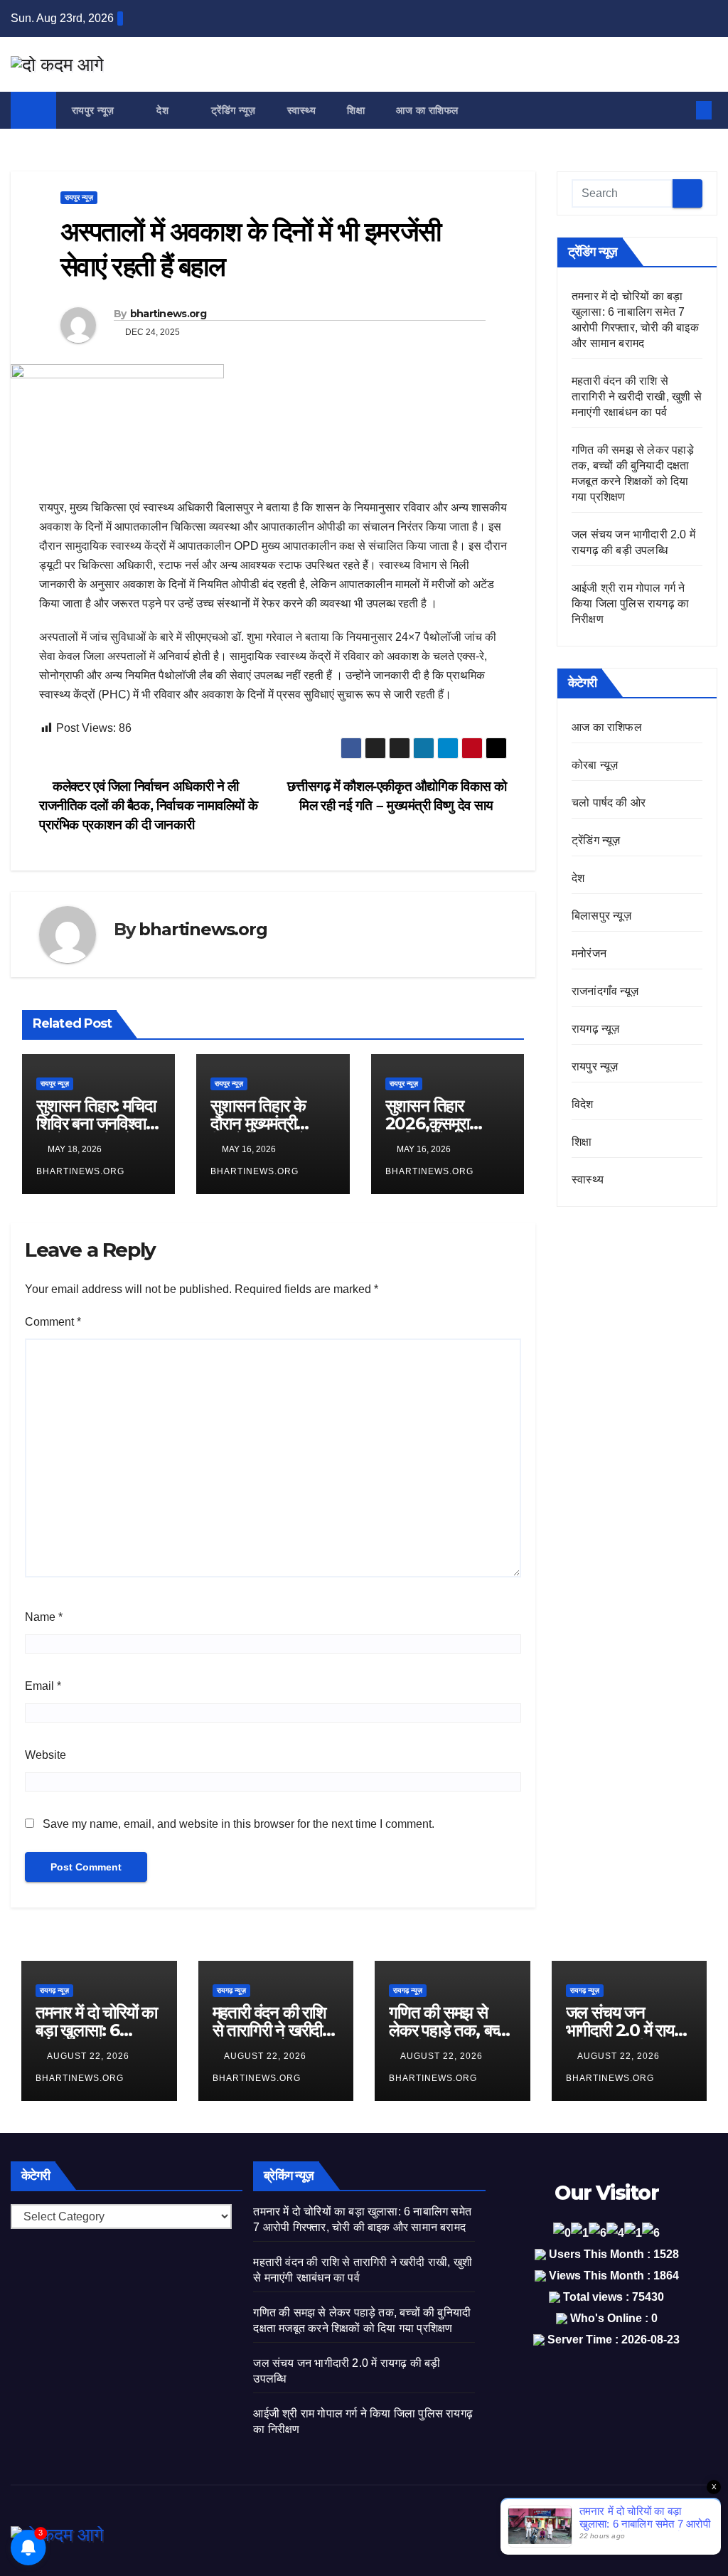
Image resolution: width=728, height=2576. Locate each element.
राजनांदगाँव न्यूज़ (605, 991)
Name (44, 1617)
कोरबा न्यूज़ (595, 765)
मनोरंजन (589, 953)
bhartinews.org (168, 314)
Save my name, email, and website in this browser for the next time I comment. (239, 1824)
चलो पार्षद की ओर (609, 803)
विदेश (583, 1104)
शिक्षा (356, 110)
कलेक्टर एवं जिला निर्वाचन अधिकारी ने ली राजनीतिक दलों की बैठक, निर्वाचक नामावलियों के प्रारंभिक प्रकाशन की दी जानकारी (148, 805)
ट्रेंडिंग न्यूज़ (234, 110)
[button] (680, 110)
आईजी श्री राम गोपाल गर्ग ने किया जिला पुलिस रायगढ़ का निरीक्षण (630, 603)
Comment (53, 1322)
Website (45, 1755)
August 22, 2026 (90, 2056)
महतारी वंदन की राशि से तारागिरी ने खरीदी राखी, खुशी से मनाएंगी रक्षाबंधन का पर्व (637, 396)
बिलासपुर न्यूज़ (601, 916)
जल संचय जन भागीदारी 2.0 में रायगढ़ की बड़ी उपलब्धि (628, 2030)
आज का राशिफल (427, 110)
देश (164, 110)
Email (43, 1686)
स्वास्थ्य (302, 110)
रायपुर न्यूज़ (95, 110)
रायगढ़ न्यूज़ (596, 1029)
